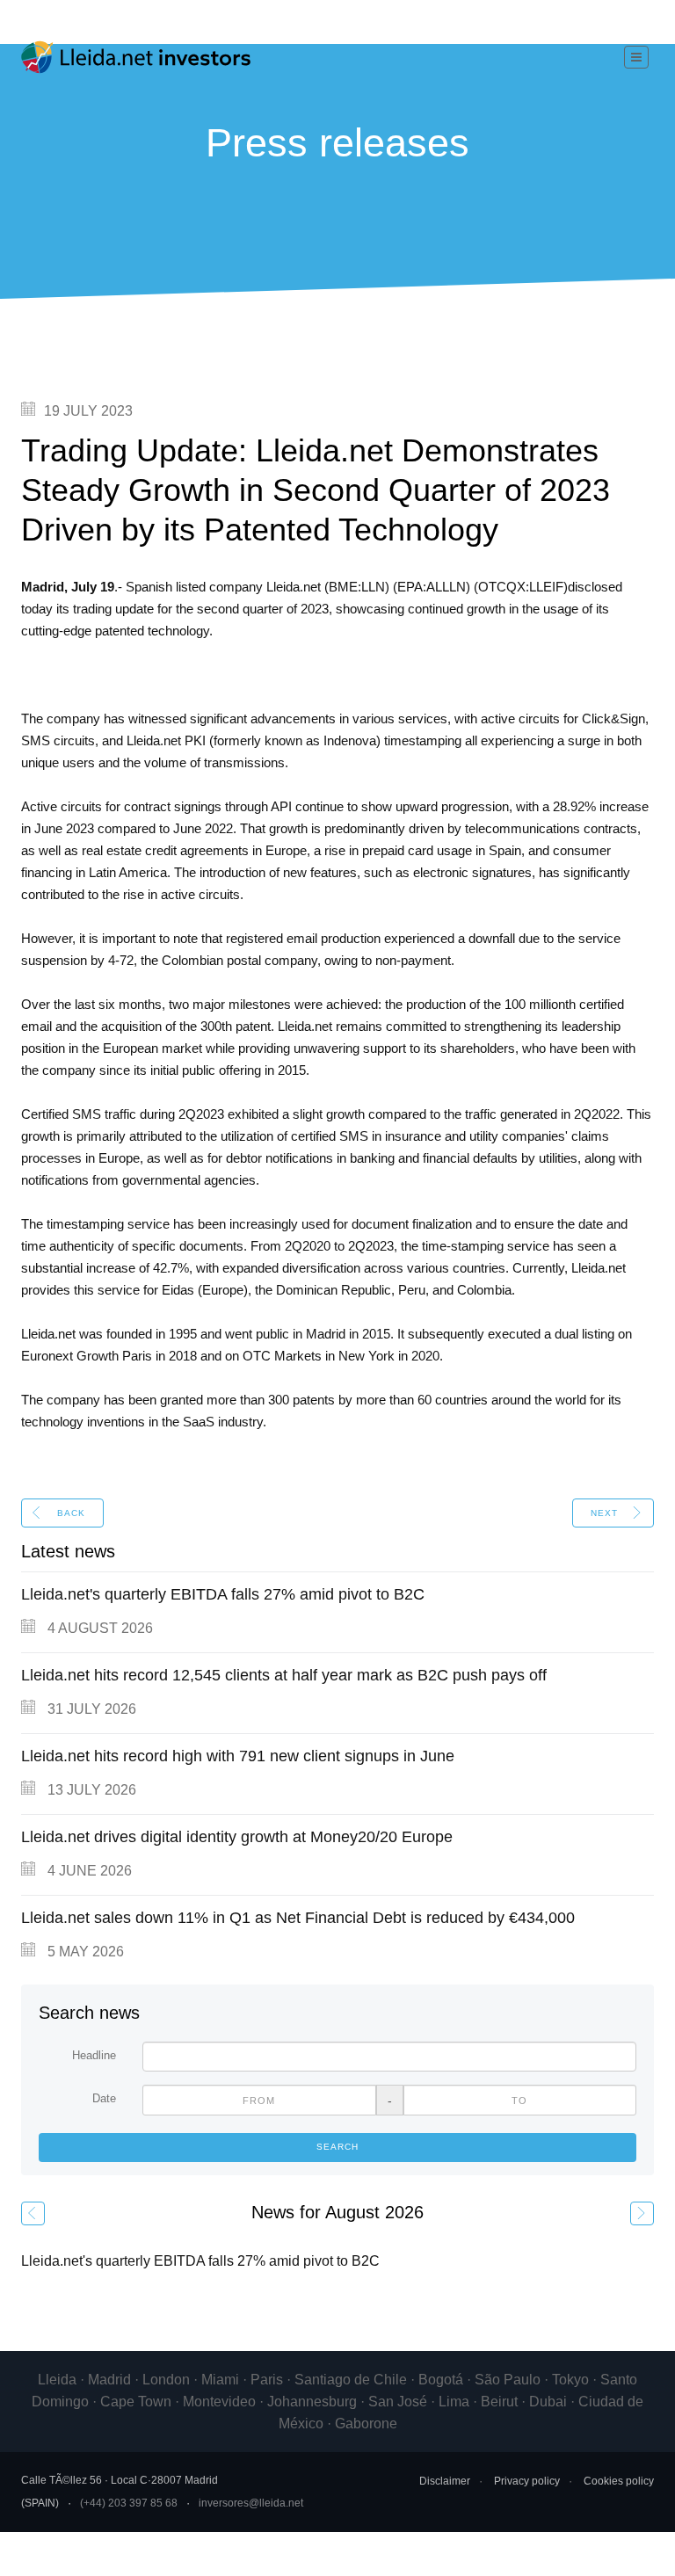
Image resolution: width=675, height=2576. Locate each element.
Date (104, 2098)
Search (337, 2147)
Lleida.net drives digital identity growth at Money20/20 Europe (237, 1837)
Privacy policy (527, 2481)
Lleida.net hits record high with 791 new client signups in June (238, 1756)
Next (604, 1513)
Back (71, 1513)
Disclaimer (445, 2481)
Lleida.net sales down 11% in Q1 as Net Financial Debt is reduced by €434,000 (298, 1918)
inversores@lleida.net (251, 2503)
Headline (94, 2055)
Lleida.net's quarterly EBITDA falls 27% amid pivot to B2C (223, 1594)
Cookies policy (619, 2481)
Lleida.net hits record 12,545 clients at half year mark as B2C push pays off (284, 1675)
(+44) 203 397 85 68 (129, 2503)
